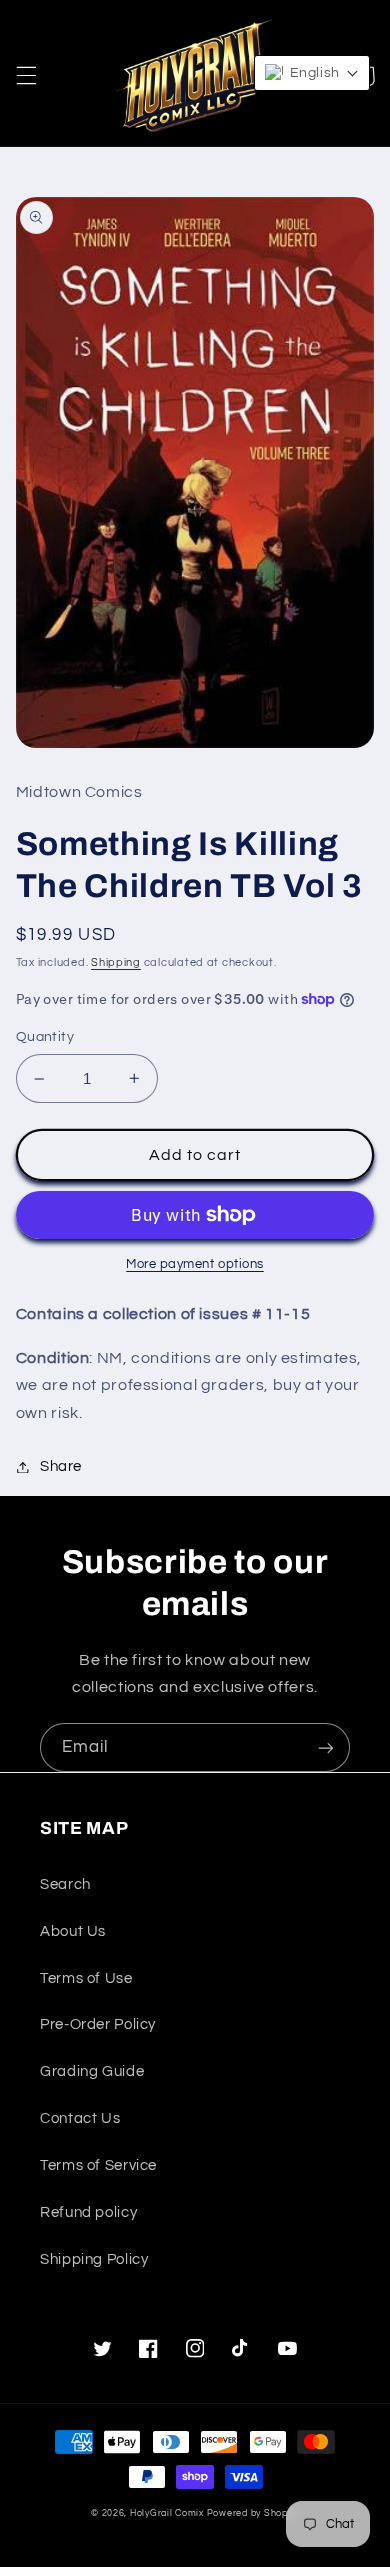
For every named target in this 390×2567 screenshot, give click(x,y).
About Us (73, 1931)
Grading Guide (92, 2071)
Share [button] (61, 1466)
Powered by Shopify (253, 2513)
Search (65, 1884)
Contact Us (80, 2118)
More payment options (195, 1264)
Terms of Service (98, 2165)
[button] (26, 76)
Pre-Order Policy (98, 2024)
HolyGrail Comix (167, 2513)
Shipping (116, 962)
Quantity (45, 1037)
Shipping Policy (94, 2259)
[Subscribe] (326, 1747)
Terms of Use (86, 1978)
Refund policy (88, 2212)
